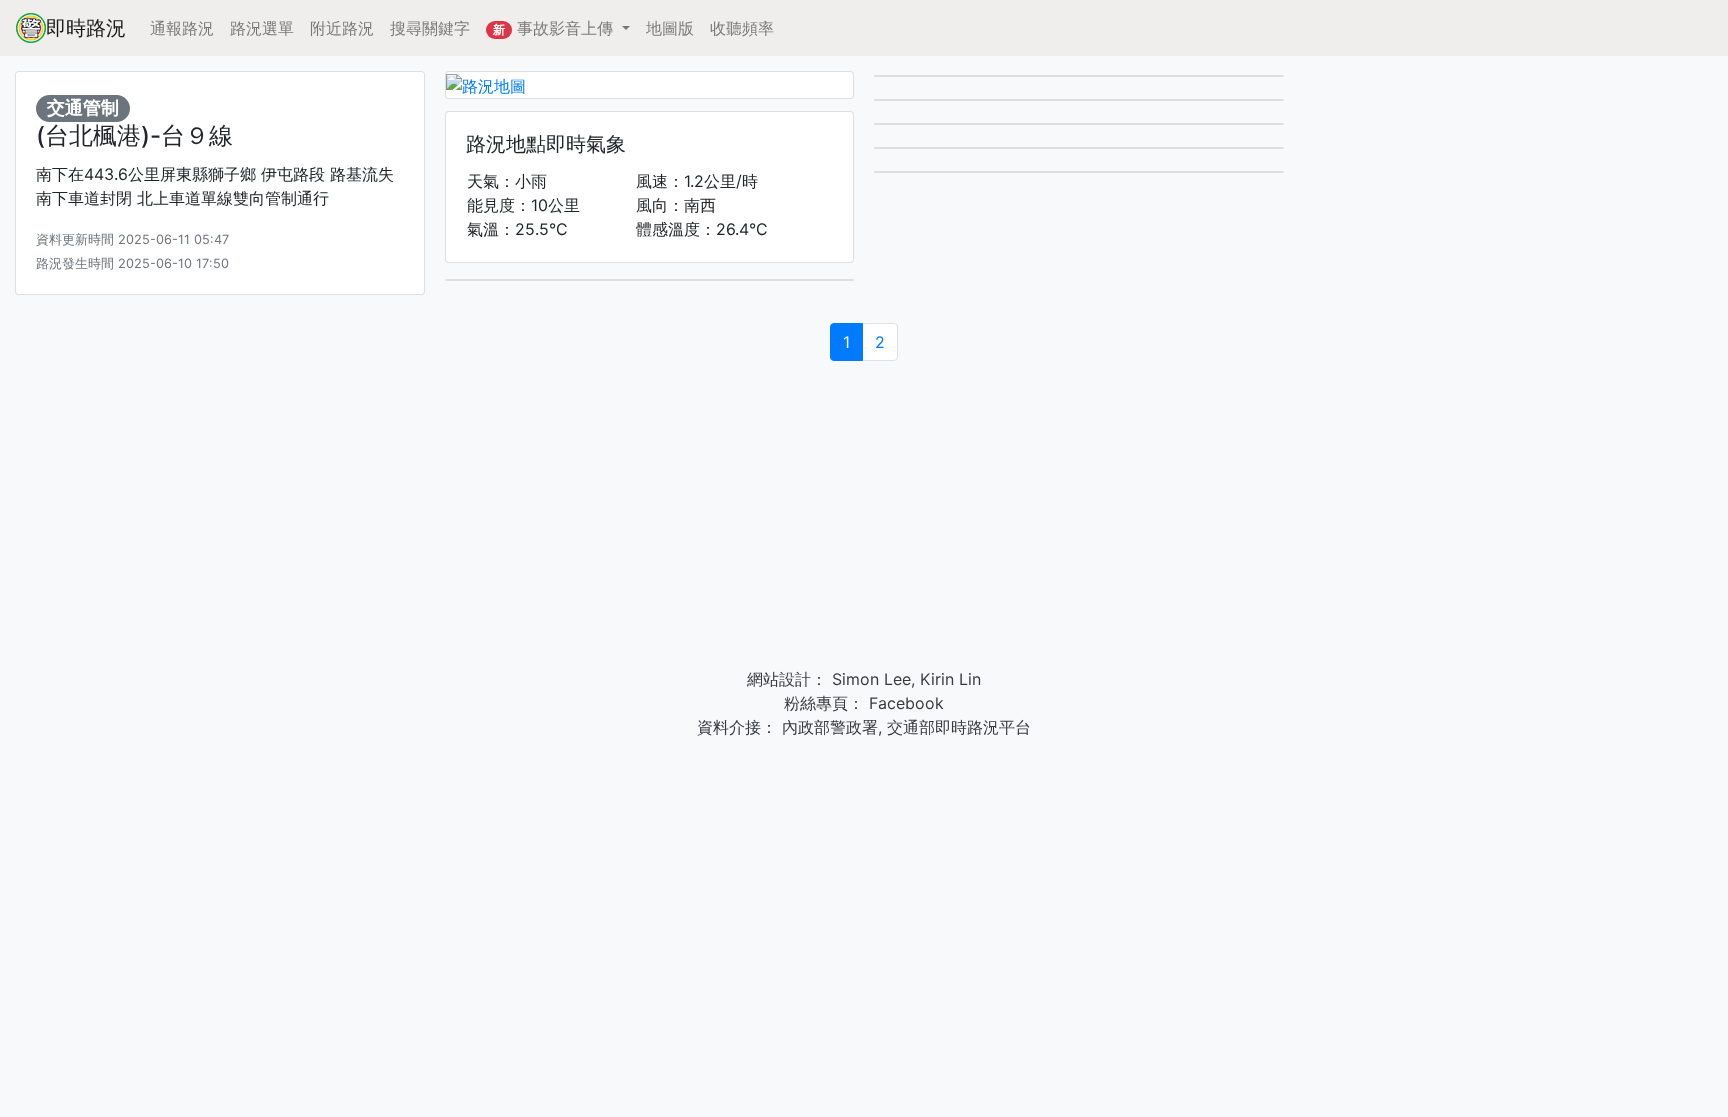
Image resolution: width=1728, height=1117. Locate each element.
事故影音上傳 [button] (555, 28)
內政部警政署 (827, 727)
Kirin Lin (950, 679)
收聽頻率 (742, 28)
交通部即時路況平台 (959, 727)
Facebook (904, 703)
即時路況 (86, 28)
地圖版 (670, 28)
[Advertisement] (864, 517)
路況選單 (262, 28)
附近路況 (342, 28)
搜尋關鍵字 (430, 28)
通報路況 (182, 28)
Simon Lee (869, 679)
